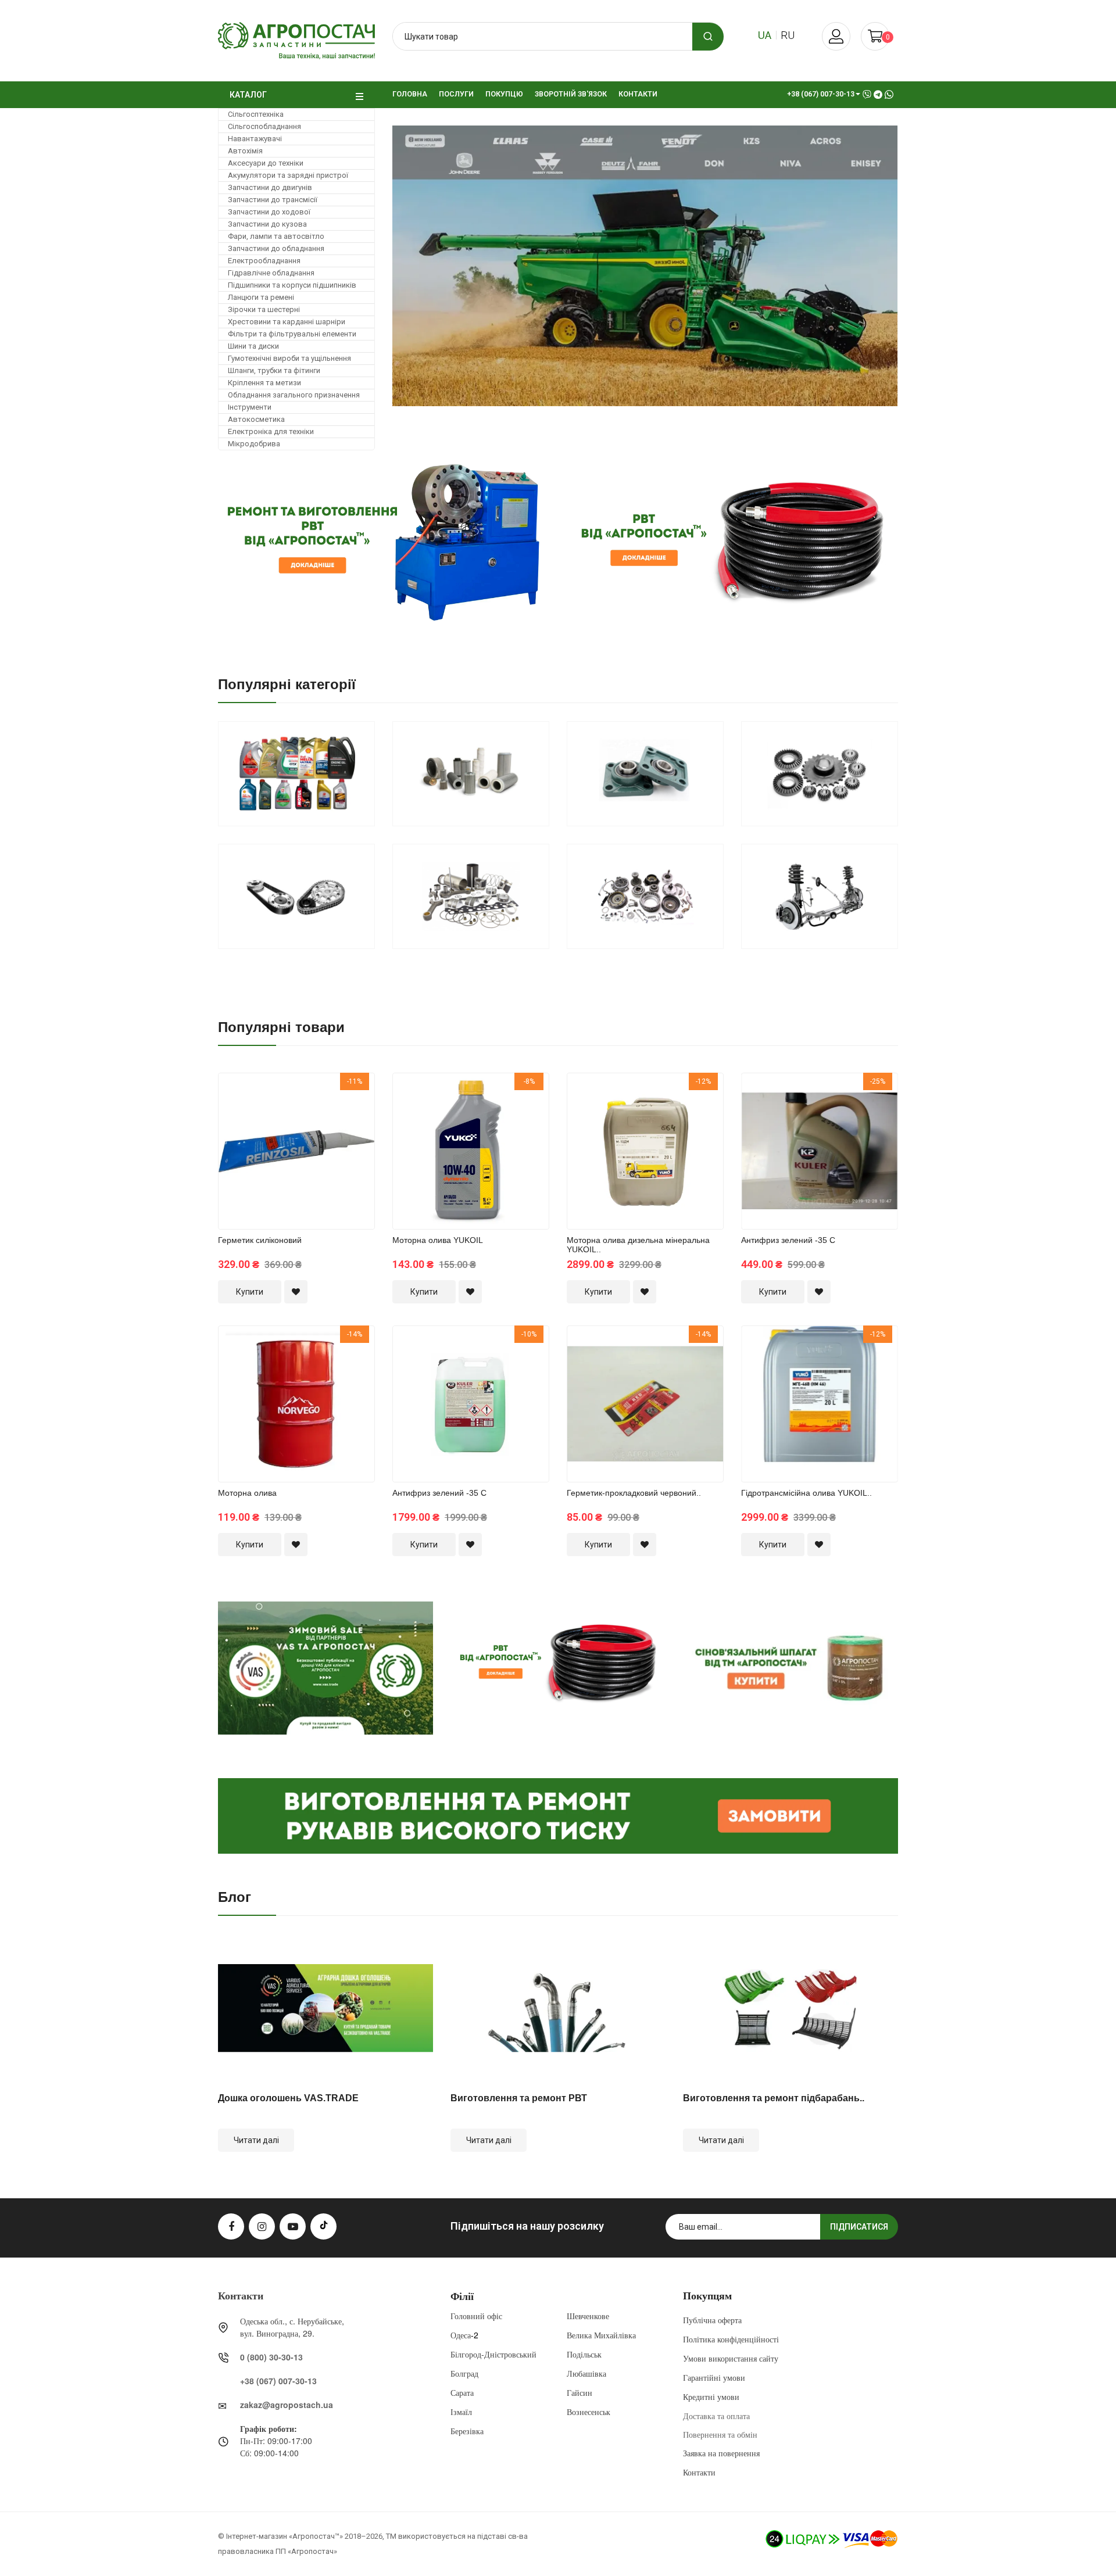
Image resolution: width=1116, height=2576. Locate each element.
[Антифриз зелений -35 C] (348, 1403)
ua (765, 35)
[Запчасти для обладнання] (683, 266)
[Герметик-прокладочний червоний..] (871, 1151)
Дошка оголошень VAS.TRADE (288, 2098)
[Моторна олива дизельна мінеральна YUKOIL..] (522, 1151)
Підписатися (859, 2227)
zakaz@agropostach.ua (287, 2405)
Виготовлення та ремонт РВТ (519, 2098)
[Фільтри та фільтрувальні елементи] (471, 774)
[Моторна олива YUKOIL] (348, 1151)
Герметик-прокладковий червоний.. (511, 1493)
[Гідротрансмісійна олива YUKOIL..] (696, 1403)
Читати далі (256, 2140)
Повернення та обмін (720, 2434)
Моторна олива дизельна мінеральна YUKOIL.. (515, 1244)
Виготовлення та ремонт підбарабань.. (774, 2098)
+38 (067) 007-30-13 (278, 2381)
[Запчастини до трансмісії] (645, 896)
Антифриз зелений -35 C (316, 1493)
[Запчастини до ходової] (820, 896)
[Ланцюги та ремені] (296, 896)
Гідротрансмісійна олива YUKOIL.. (683, 1493)
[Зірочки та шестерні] (820, 774)
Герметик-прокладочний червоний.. (860, 1240)
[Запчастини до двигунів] (471, 896)
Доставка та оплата (716, 2416)
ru (788, 35)
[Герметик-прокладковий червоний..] (522, 1403)
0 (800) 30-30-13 (271, 2357)
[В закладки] (347, 1292)
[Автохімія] (296, 774)
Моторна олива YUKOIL (314, 1240)
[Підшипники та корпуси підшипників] (645, 774)
